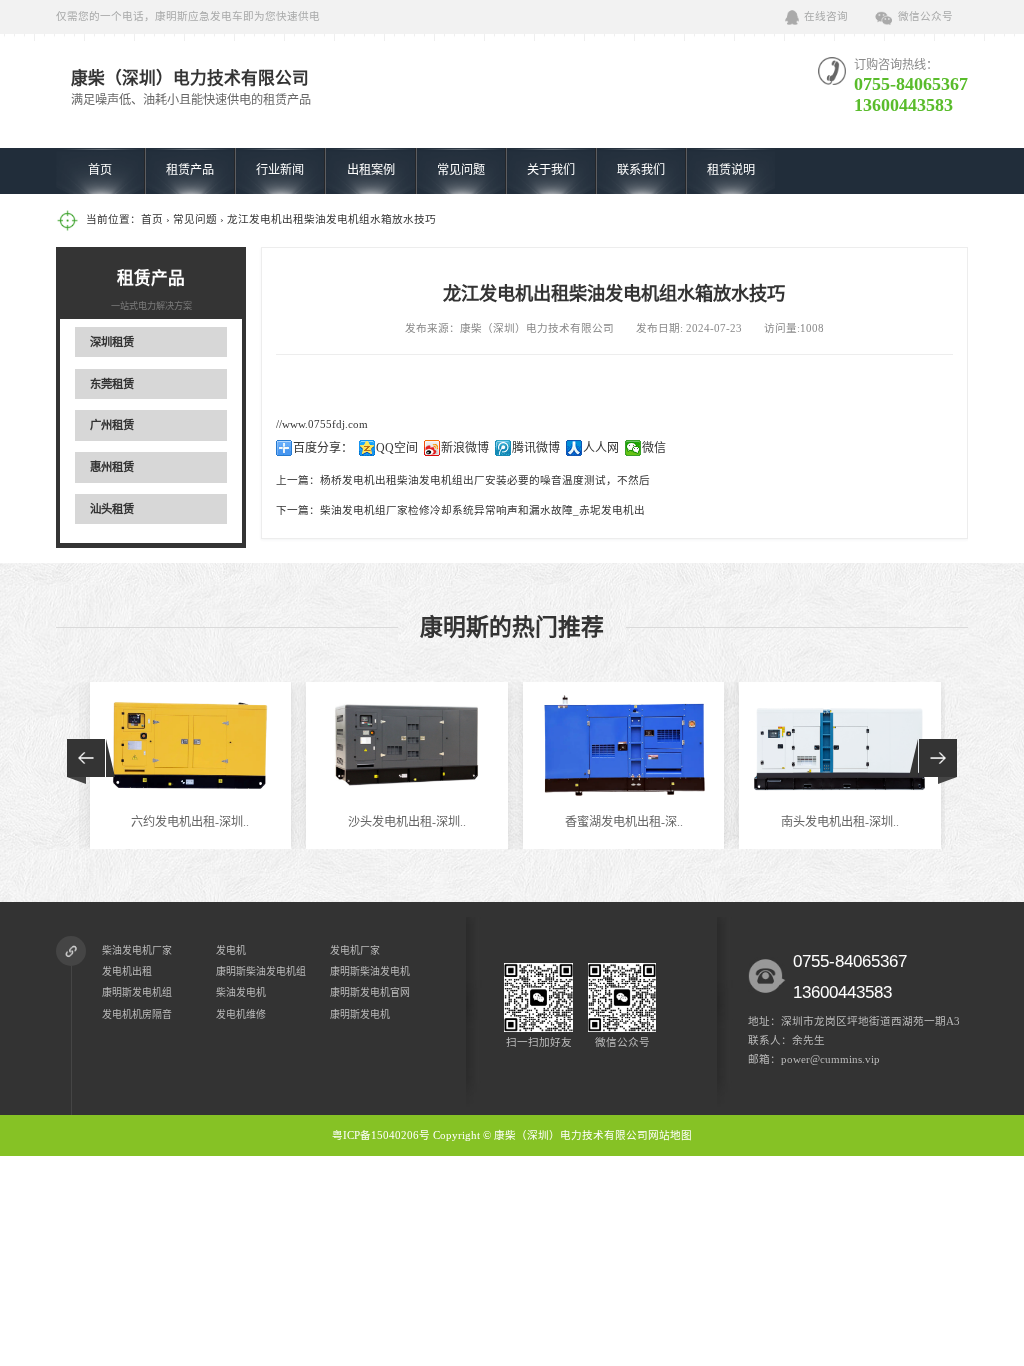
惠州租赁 (112, 467)
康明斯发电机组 (137, 992)
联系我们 (641, 170)
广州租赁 (112, 425)
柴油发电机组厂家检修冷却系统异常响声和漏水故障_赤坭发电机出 (482, 510)
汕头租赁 (112, 509)
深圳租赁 (112, 342)
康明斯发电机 (360, 1014)
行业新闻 (280, 170)
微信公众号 (925, 16)
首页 (100, 170)
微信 (654, 448)
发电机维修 (241, 1014)
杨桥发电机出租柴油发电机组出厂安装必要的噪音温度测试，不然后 (485, 480)
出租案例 (371, 170)
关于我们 (551, 170)
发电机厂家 (355, 950)
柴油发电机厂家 (137, 950)
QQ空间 (397, 448)
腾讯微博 (536, 448)
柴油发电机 (241, 992)
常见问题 (461, 170)
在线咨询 (826, 16)
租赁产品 (190, 170)
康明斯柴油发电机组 (261, 971)
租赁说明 (731, 170)
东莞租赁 (112, 384)
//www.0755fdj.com (322, 424)
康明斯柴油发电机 (370, 971)
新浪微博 (465, 448)
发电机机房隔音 (137, 1014)
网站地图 (670, 1135)
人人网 (601, 448)
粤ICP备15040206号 (381, 1135)
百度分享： (323, 448)
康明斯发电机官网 (370, 992)
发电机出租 (127, 971)
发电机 (231, 950)
